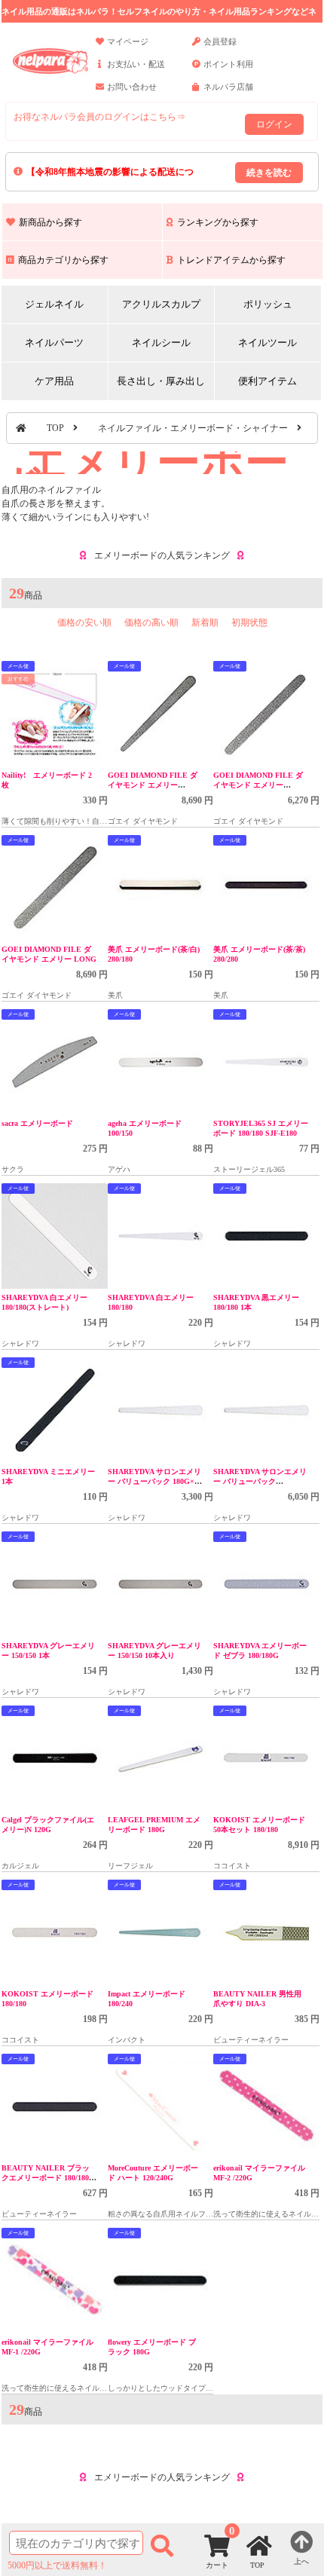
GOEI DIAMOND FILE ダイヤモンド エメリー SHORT (258, 785)
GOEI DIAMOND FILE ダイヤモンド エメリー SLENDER (153, 785)
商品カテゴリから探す (63, 260)
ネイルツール (267, 343)
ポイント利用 (228, 64)
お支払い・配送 (136, 64)
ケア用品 (54, 381)
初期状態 (249, 623)
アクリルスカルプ (161, 304)
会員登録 (220, 41)
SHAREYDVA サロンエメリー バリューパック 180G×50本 (155, 1481)
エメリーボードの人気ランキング (162, 555)
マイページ (128, 41)
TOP (55, 428)
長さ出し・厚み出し (161, 381)
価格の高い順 (151, 623)
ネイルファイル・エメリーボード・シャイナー (193, 428)
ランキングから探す (218, 222)
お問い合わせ (132, 87)
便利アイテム (267, 381)
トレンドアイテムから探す (231, 260)
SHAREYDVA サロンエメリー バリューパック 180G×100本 (260, 1481)
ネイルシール (161, 343)
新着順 (205, 623)
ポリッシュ (268, 304)
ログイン (274, 124)
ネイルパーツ (54, 343)
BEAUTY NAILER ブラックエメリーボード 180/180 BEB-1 (46, 2178)
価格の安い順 (84, 623)
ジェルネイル (54, 304)
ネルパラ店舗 (228, 87)
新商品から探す (50, 222)
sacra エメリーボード (37, 1123)
